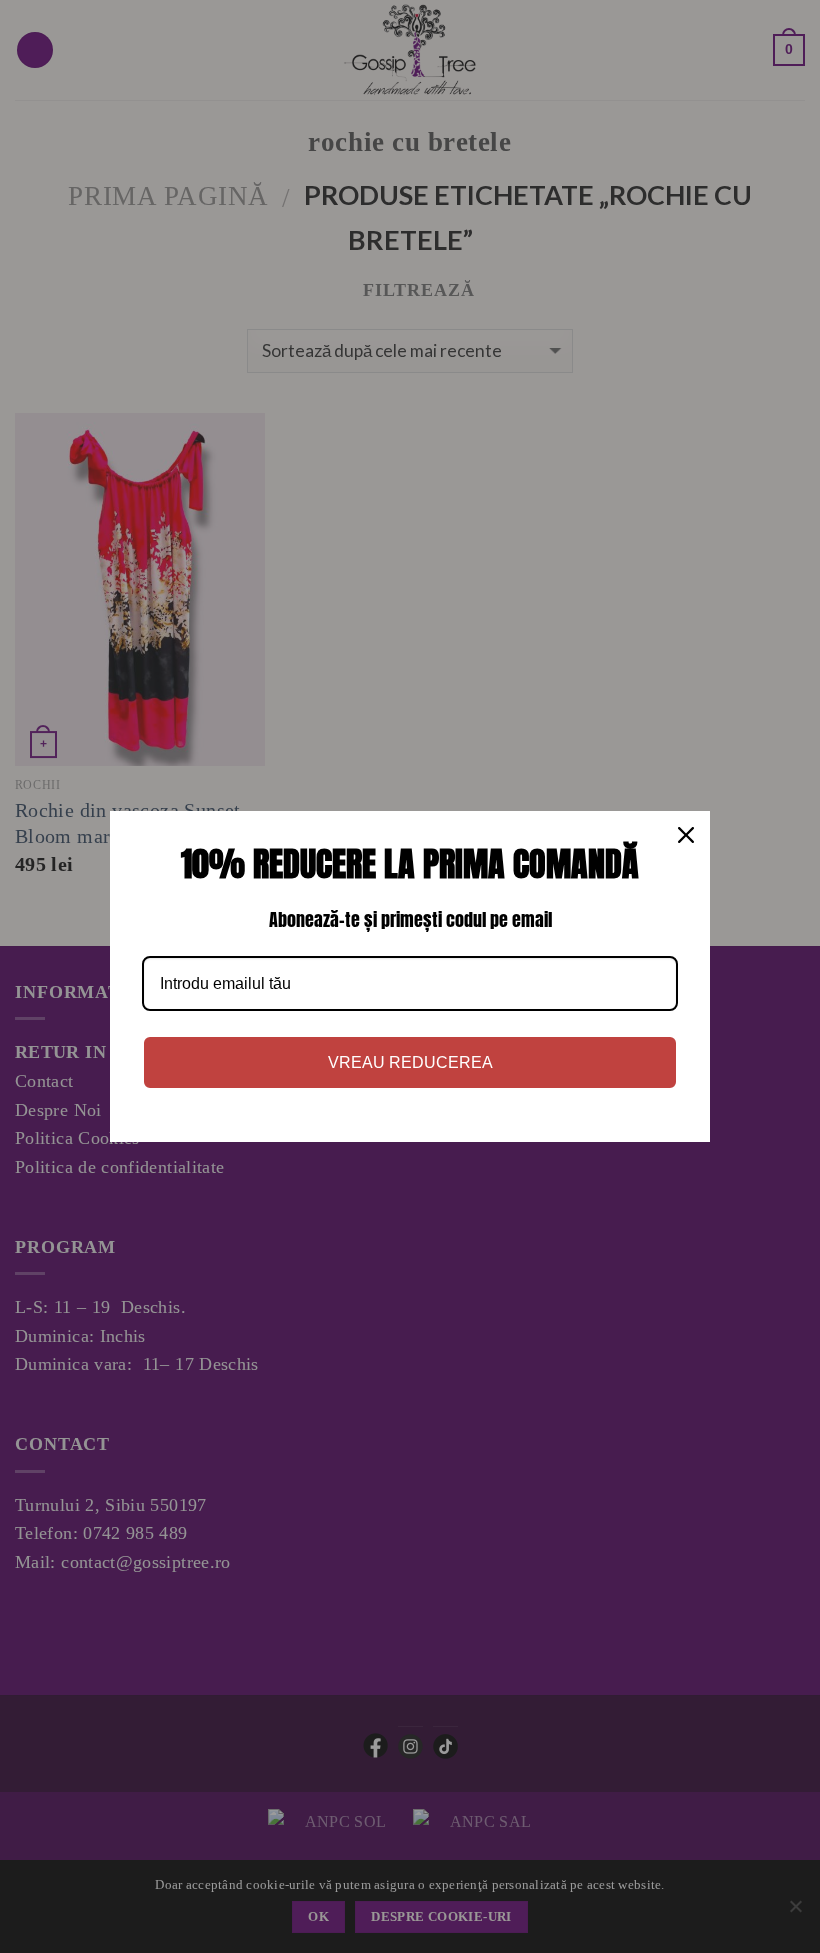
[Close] (686, 835)
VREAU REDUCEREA (410, 1062)
